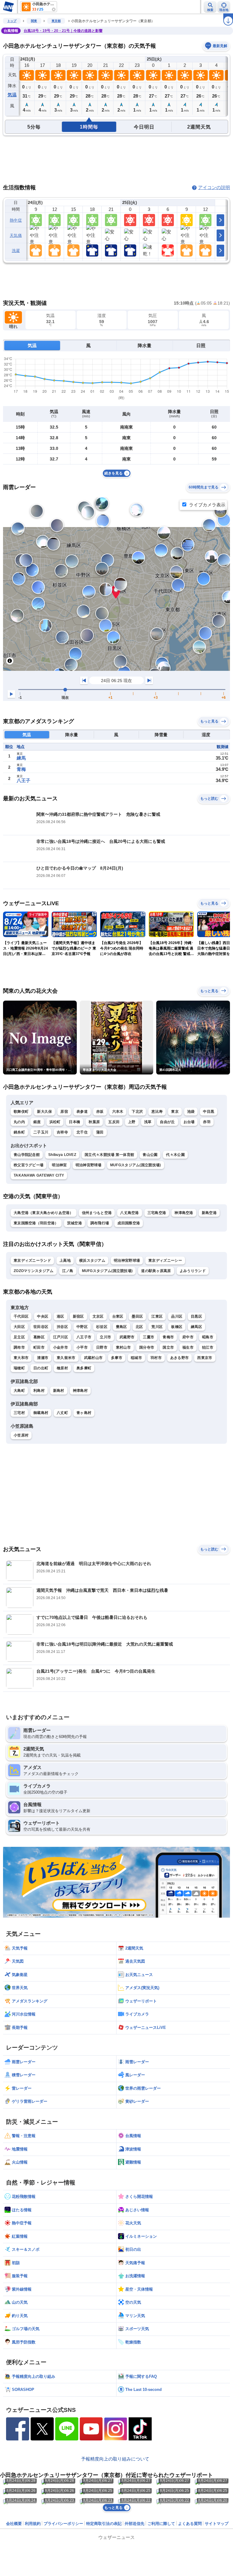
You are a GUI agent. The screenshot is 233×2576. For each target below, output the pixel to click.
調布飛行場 (100, 1223)
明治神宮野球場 (89, 1165)
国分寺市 (147, 1347)
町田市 (39, 1347)
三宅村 (19, 1413)
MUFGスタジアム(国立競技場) (136, 1165)
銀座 (37, 1122)
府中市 (188, 1337)
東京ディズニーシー (165, 1260)
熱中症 (16, 220)
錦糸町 (19, 1132)
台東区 (118, 1316)
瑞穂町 (19, 1368)
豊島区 (122, 1327)
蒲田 (100, 1132)
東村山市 (123, 1347)
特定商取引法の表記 (104, 2524)
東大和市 (21, 1358)
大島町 (19, 1391)
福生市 (188, 1347)
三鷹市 (149, 1337)
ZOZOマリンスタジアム (34, 1271)
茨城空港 (74, 1223)
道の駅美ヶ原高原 (156, 1271)
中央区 (43, 1316)
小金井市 (61, 1347)
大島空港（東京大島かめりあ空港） (44, 1213)
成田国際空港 (129, 1223)
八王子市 (84, 1337)
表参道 (82, 1112)
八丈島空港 (130, 1213)
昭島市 (208, 1337)
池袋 (191, 1112)
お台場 (189, 1122)
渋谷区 (62, 1327)
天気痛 (16, 235)
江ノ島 (68, 1271)
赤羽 (207, 1122)
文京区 (98, 1316)
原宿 (64, 1112)
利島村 (39, 1391)
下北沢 (137, 1112)
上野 (132, 1122)
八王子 (24, 780)
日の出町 (41, 1368)
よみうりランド (193, 1271)
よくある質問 (190, 2524)
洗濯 (16, 251)
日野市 (102, 1347)
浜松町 (55, 1122)
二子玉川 (41, 1132)
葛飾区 (39, 1337)
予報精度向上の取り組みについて (115, 2459)
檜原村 (62, 1368)
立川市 (105, 1337)
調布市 (19, 1347)
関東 (34, 21)
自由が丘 (167, 1122)
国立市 (168, 1347)
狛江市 (208, 1347)
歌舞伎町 (21, 1112)
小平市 (82, 1347)
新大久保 (44, 1112)
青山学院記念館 (27, 1155)
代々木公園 (175, 1155)
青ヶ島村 (84, 1413)
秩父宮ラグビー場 (29, 1165)
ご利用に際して (161, 2524)
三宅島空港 (157, 1213)
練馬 (21, 758)
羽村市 (156, 1358)
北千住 (82, 1132)
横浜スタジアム (92, 1260)
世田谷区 (41, 1327)
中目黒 (209, 1112)
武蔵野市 (127, 1337)
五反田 (114, 1122)
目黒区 (196, 1316)
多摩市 (117, 1358)
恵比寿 (157, 1112)
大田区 (19, 1327)
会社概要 (14, 2524)
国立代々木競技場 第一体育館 (109, 1155)
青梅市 (168, 1337)
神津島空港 (184, 1213)
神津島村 (80, 1391)
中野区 (82, 1327)
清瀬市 (43, 1358)
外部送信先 (135, 2524)
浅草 (148, 1122)
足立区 (19, 1337)
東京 (175, 1112)
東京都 (56, 21)
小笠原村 (21, 1435)
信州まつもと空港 (97, 1213)
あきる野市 (180, 1358)
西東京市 (205, 1358)
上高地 (65, 1260)
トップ (12, 21)
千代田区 (21, 1316)
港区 (61, 1316)
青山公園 (150, 1155)
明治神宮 (59, 1165)
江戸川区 (61, 1337)
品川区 (177, 1316)
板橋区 (177, 1327)
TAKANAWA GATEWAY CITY (39, 1175)
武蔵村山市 (93, 1358)
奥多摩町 (84, 1368)
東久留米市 (66, 1358)
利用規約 (33, 2524)
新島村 (59, 1391)
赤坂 (100, 1112)
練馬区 (196, 1327)
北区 (139, 1327)
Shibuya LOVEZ (62, 1155)
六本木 (118, 1112)
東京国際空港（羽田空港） (36, 1223)
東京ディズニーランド (32, 1260)
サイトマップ (217, 2524)
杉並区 (102, 1327)
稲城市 (136, 1358)
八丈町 (62, 1413)
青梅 (21, 769)
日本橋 (74, 1122)
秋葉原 (94, 1122)
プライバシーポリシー (63, 2524)
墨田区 (137, 1316)
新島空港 (209, 1213)
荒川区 (157, 1327)
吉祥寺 (62, 1132)
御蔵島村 (41, 1413)
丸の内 (19, 1122)
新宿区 (78, 1316)
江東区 (157, 1316)
